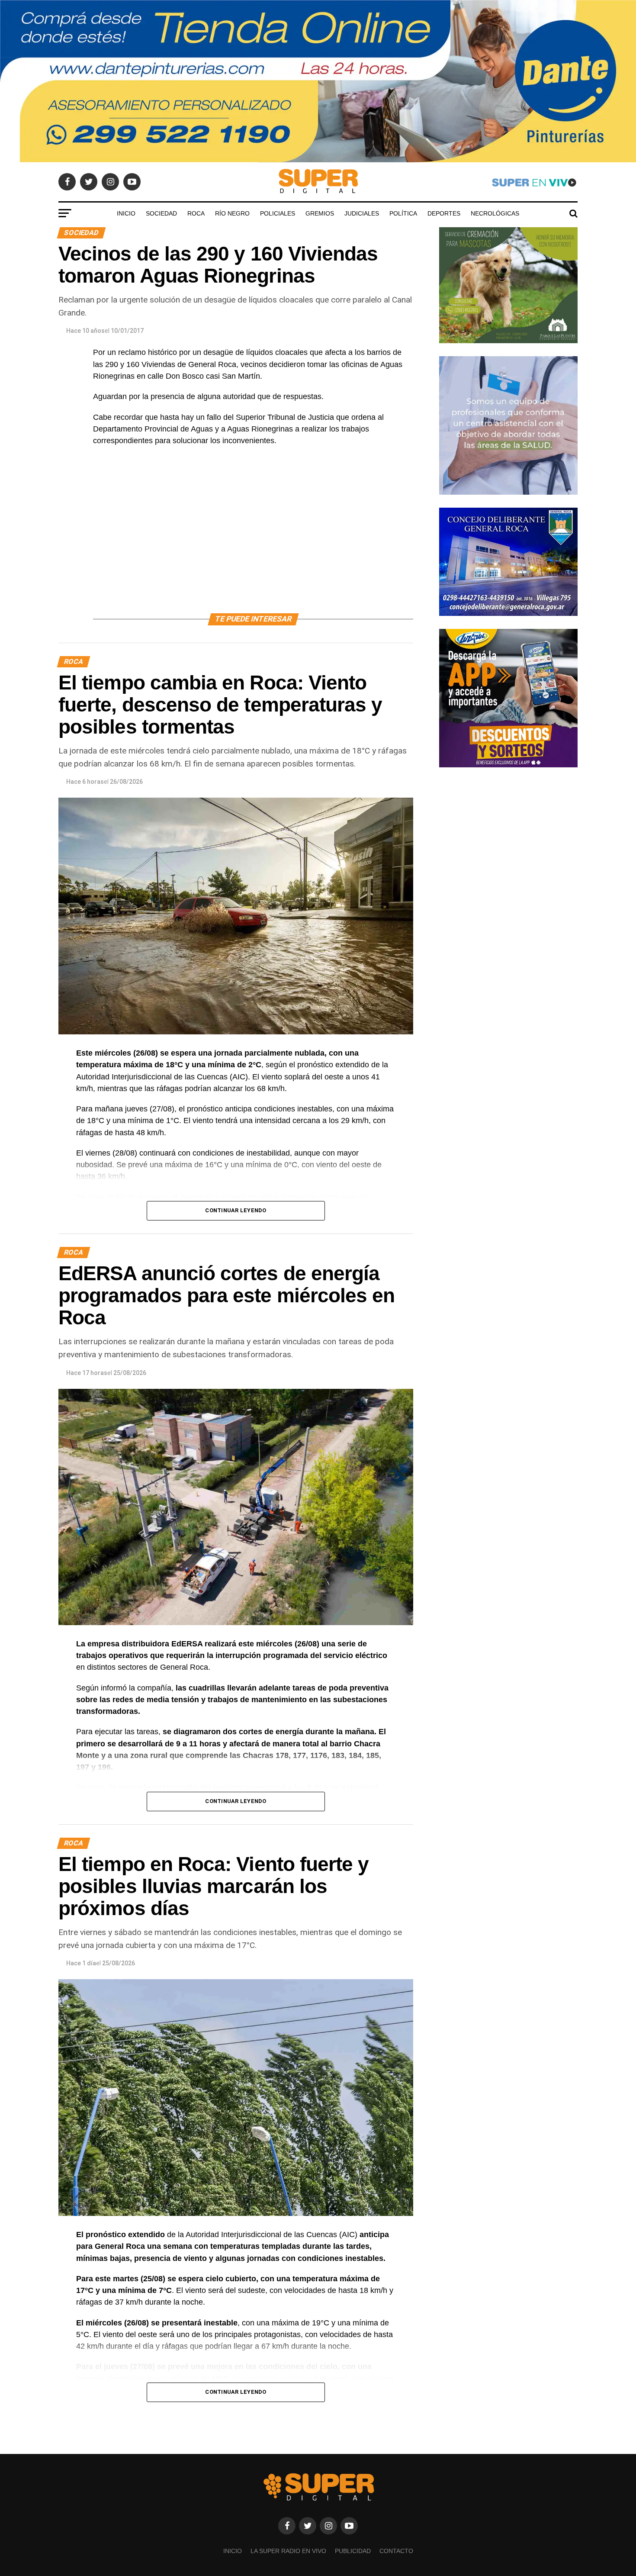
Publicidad (353, 2551)
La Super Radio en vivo (288, 2551)
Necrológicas (495, 213)
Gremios (320, 213)
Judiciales (362, 213)
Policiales (278, 213)
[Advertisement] (253, 540)
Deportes (444, 213)
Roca (196, 213)
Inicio (126, 213)
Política (403, 213)
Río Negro (232, 213)
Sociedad (161, 213)
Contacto (396, 2551)
